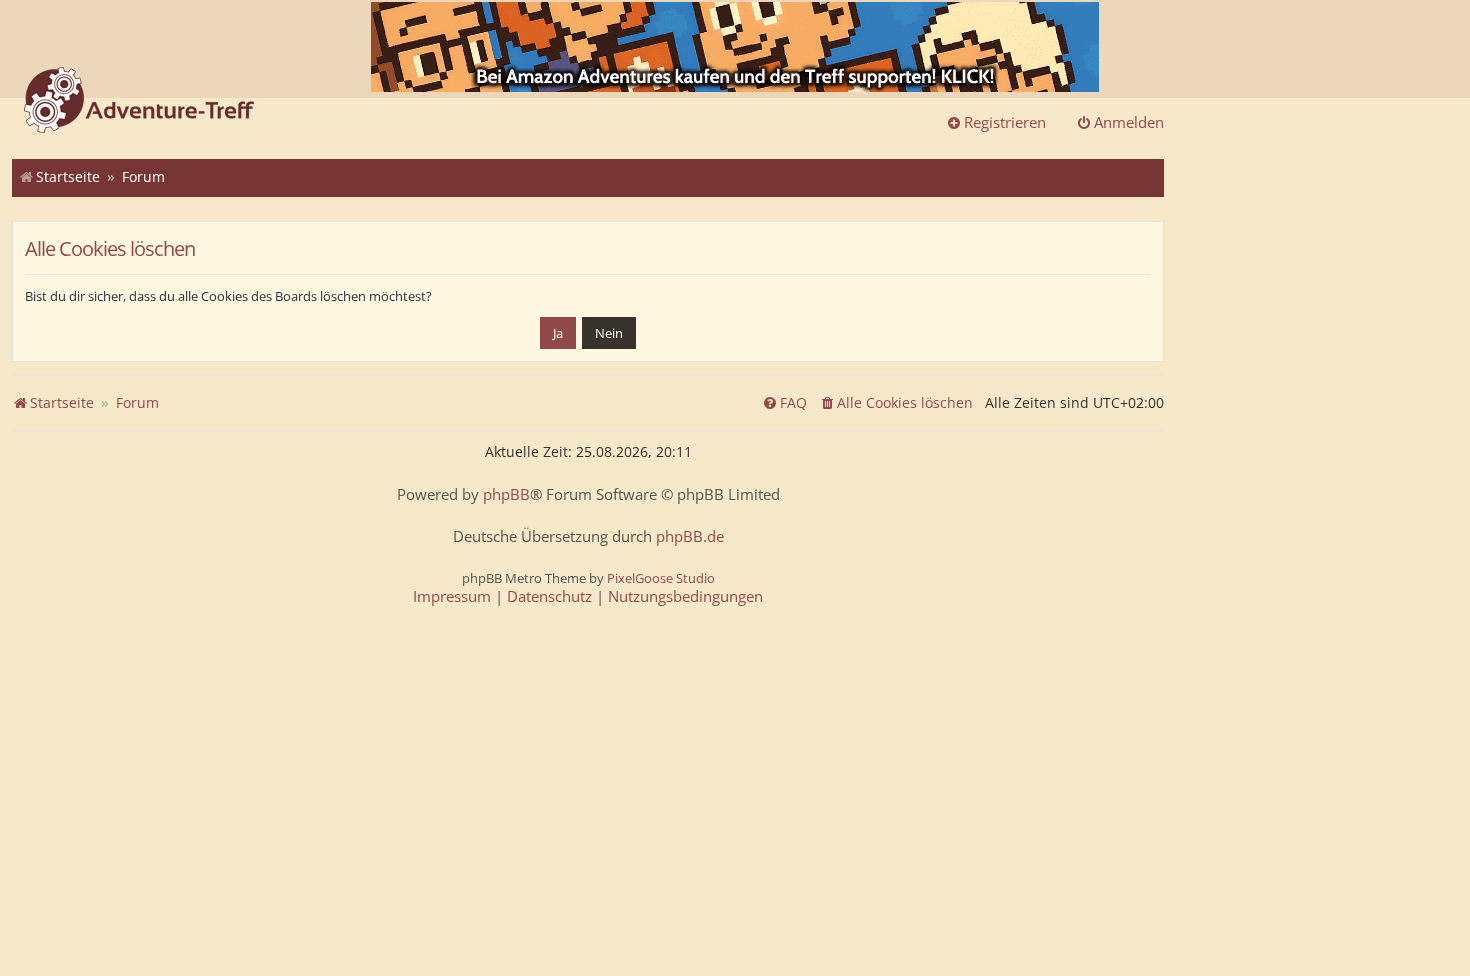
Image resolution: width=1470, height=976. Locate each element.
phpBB (506, 494)
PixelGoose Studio (661, 578)
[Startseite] (139, 102)
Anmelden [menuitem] (1129, 122)
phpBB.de (690, 536)
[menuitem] (896, 403)
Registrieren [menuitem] (1005, 122)
